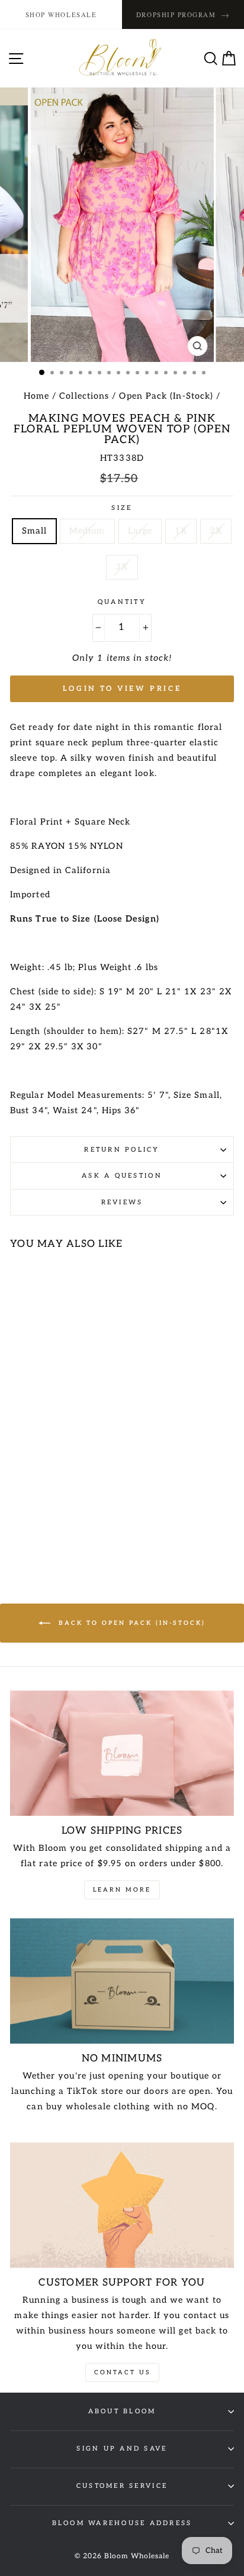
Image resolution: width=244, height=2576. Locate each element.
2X (216, 531)
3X (122, 567)
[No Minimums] (122, 1981)
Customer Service (122, 2486)
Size (122, 508)
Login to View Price (122, 689)
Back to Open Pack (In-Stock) (130, 1622)
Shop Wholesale (61, 14)
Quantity (122, 602)
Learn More (122, 1890)
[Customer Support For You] (122, 2205)
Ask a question (122, 1176)
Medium (87, 531)
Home (36, 396)
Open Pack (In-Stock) (166, 396)
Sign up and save (122, 2449)
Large (140, 531)
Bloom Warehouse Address (122, 2523)
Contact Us (122, 2373)
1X (181, 531)
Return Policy (122, 1150)
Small (34, 531)
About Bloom (122, 2411)
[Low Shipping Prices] (122, 1754)
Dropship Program (183, 14)
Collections (84, 396)
